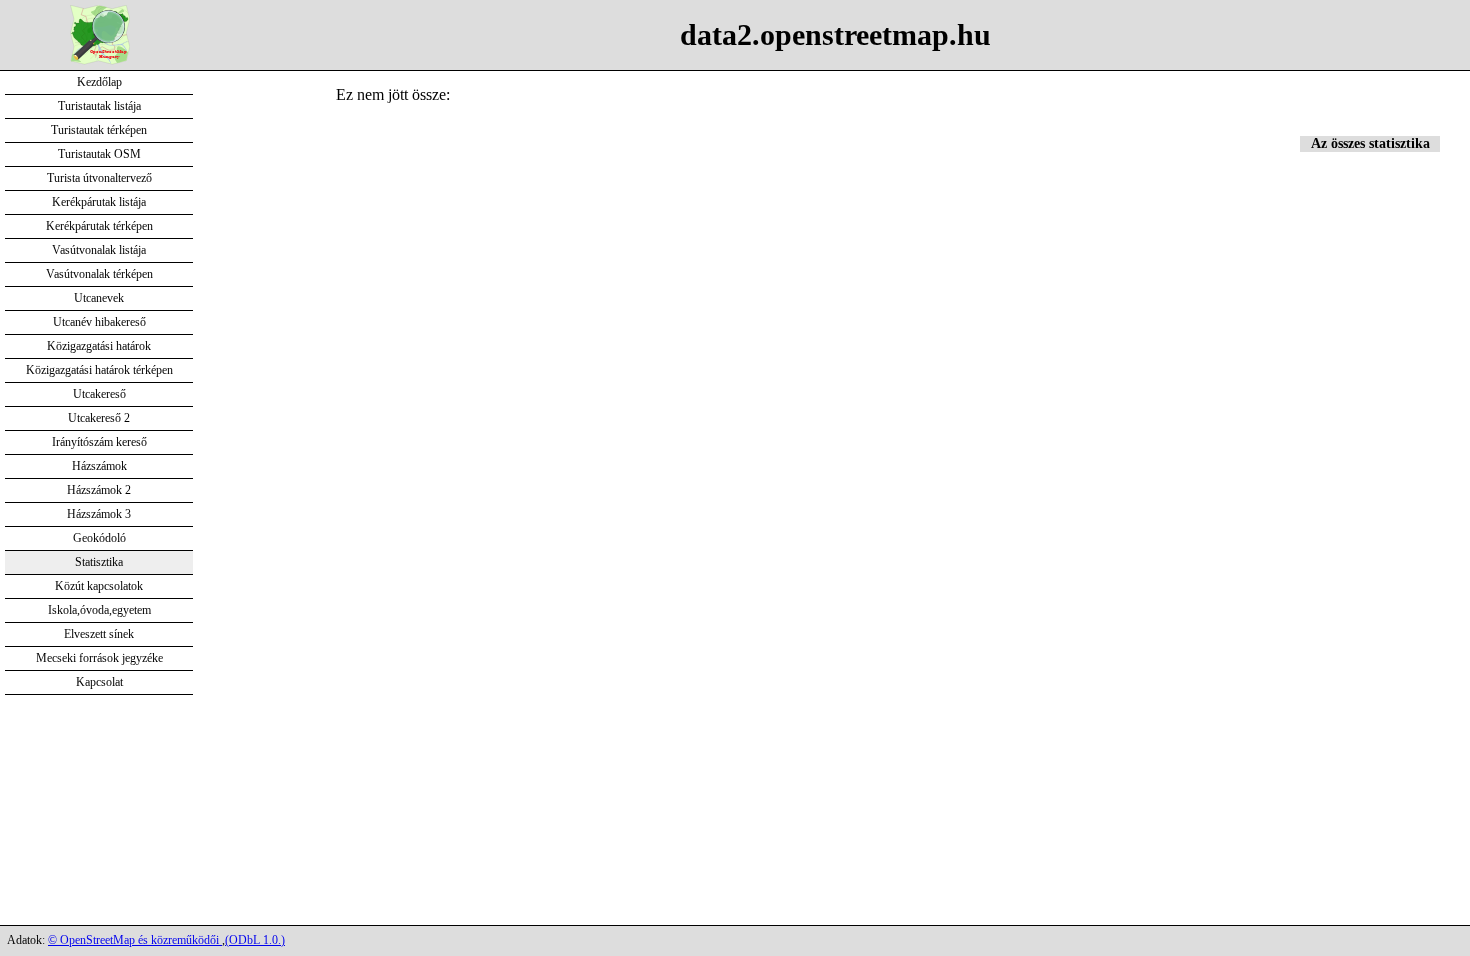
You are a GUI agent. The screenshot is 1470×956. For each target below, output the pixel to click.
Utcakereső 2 (99, 418)
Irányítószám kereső (99, 442)
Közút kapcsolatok (99, 586)
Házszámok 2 (99, 490)
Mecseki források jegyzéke (99, 658)
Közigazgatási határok (99, 346)
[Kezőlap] (100, 59)
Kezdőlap (99, 82)
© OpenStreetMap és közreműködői (135, 940)
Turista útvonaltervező (99, 178)
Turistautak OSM (99, 154)
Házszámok (99, 466)
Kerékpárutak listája (99, 202)
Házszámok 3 (99, 514)
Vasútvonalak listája (99, 250)
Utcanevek (99, 298)
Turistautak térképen (99, 130)
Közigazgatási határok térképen (99, 370)
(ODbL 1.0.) (255, 940)
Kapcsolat (99, 682)
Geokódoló (99, 538)
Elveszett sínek (99, 634)
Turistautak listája (99, 106)
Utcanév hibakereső (99, 322)
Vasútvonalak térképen (99, 274)
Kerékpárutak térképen (99, 226)
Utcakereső (99, 394)
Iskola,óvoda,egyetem (99, 610)
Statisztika (99, 562)
